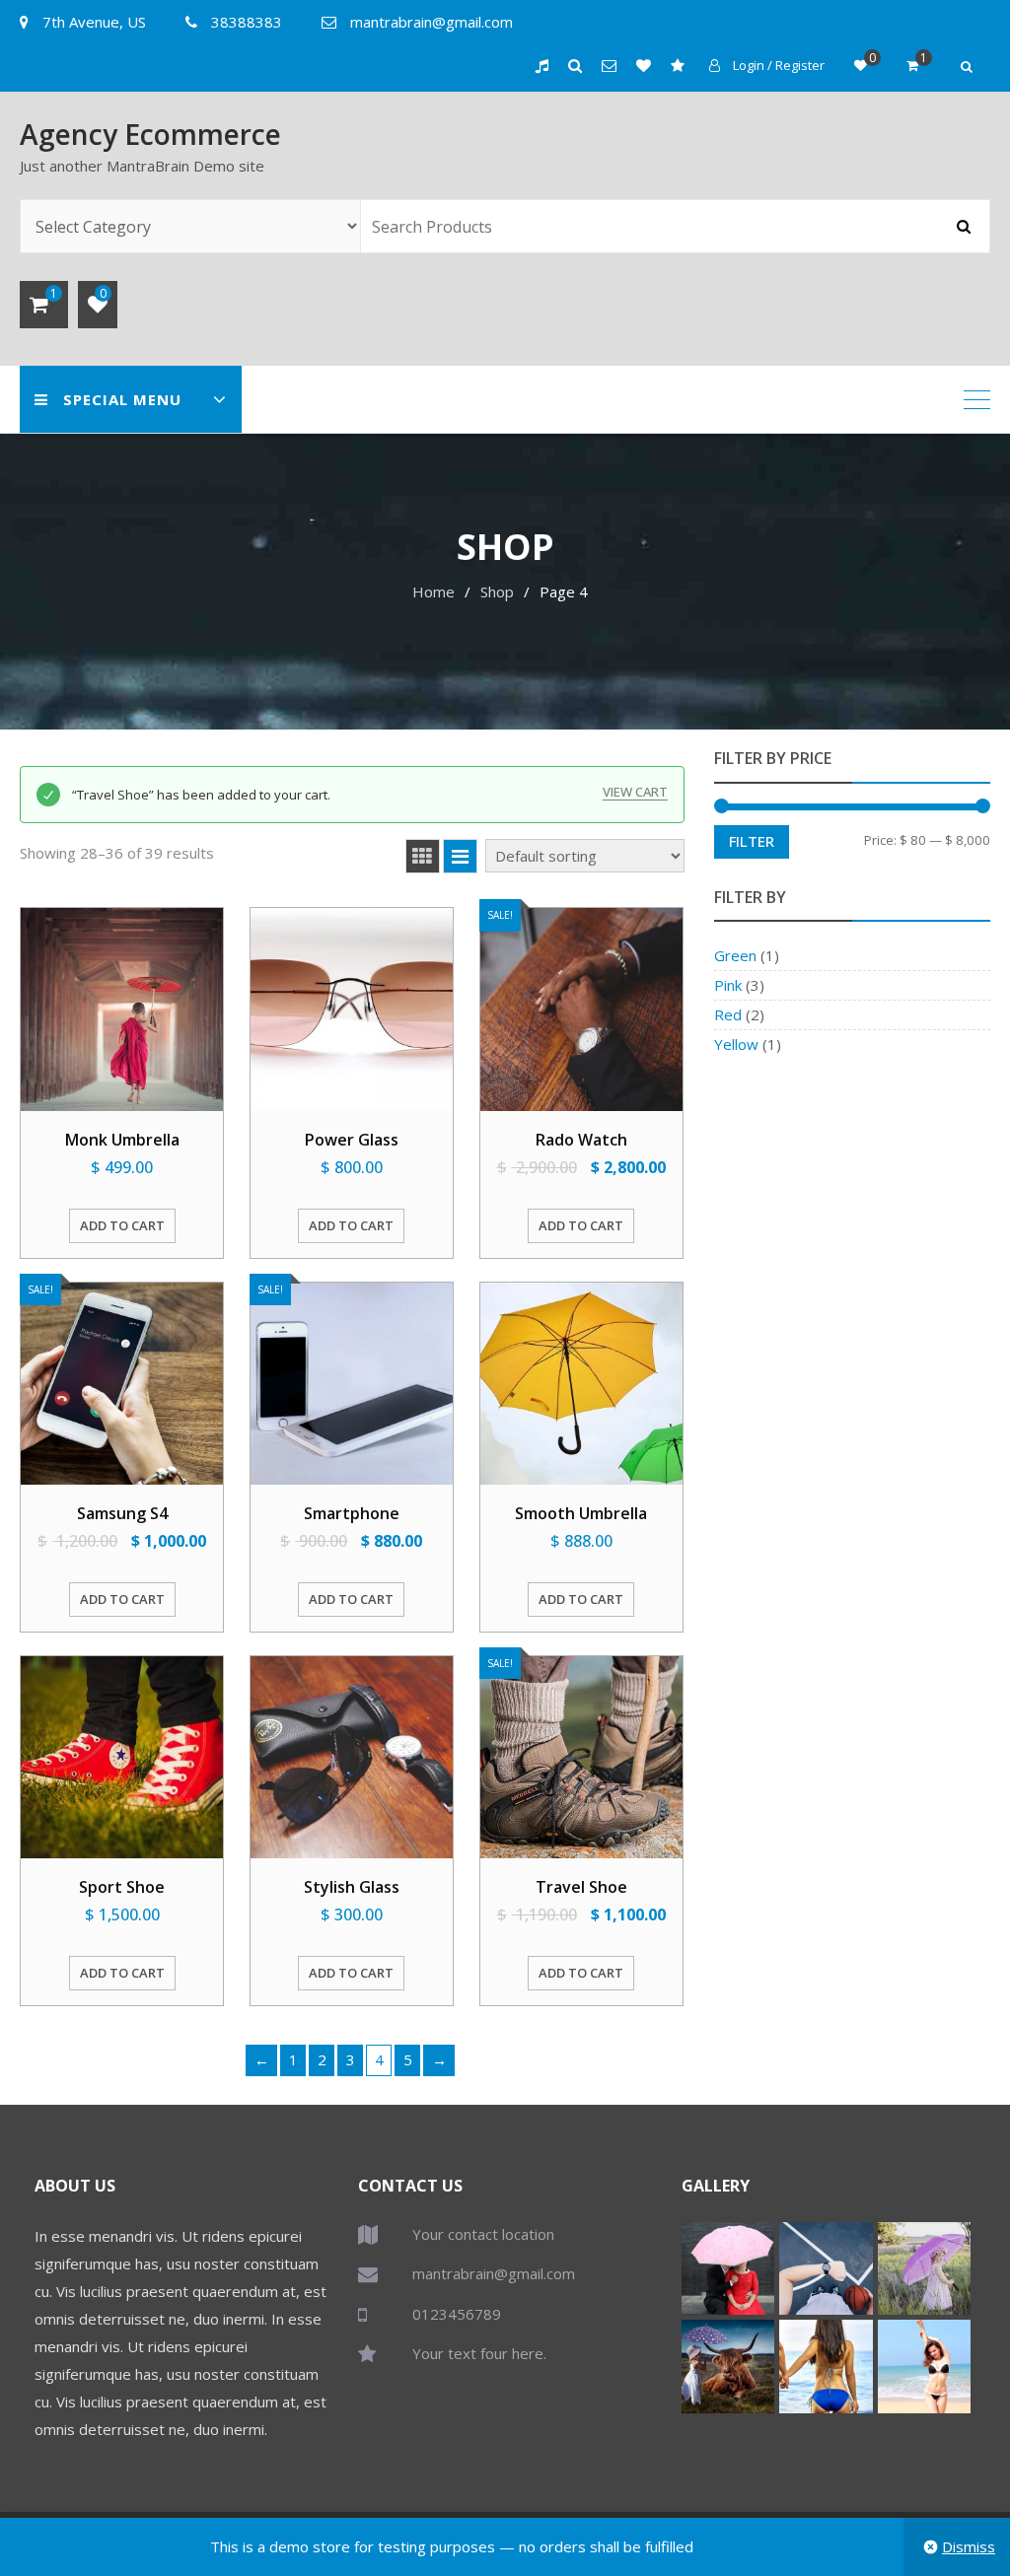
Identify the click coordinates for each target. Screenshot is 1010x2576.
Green (735, 955)
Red (728, 1014)
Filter (752, 841)
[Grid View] (423, 856)
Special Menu (122, 399)
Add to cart (122, 1225)
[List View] (460, 856)
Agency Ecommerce (150, 134)
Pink (728, 985)
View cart (635, 792)
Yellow (736, 1044)
